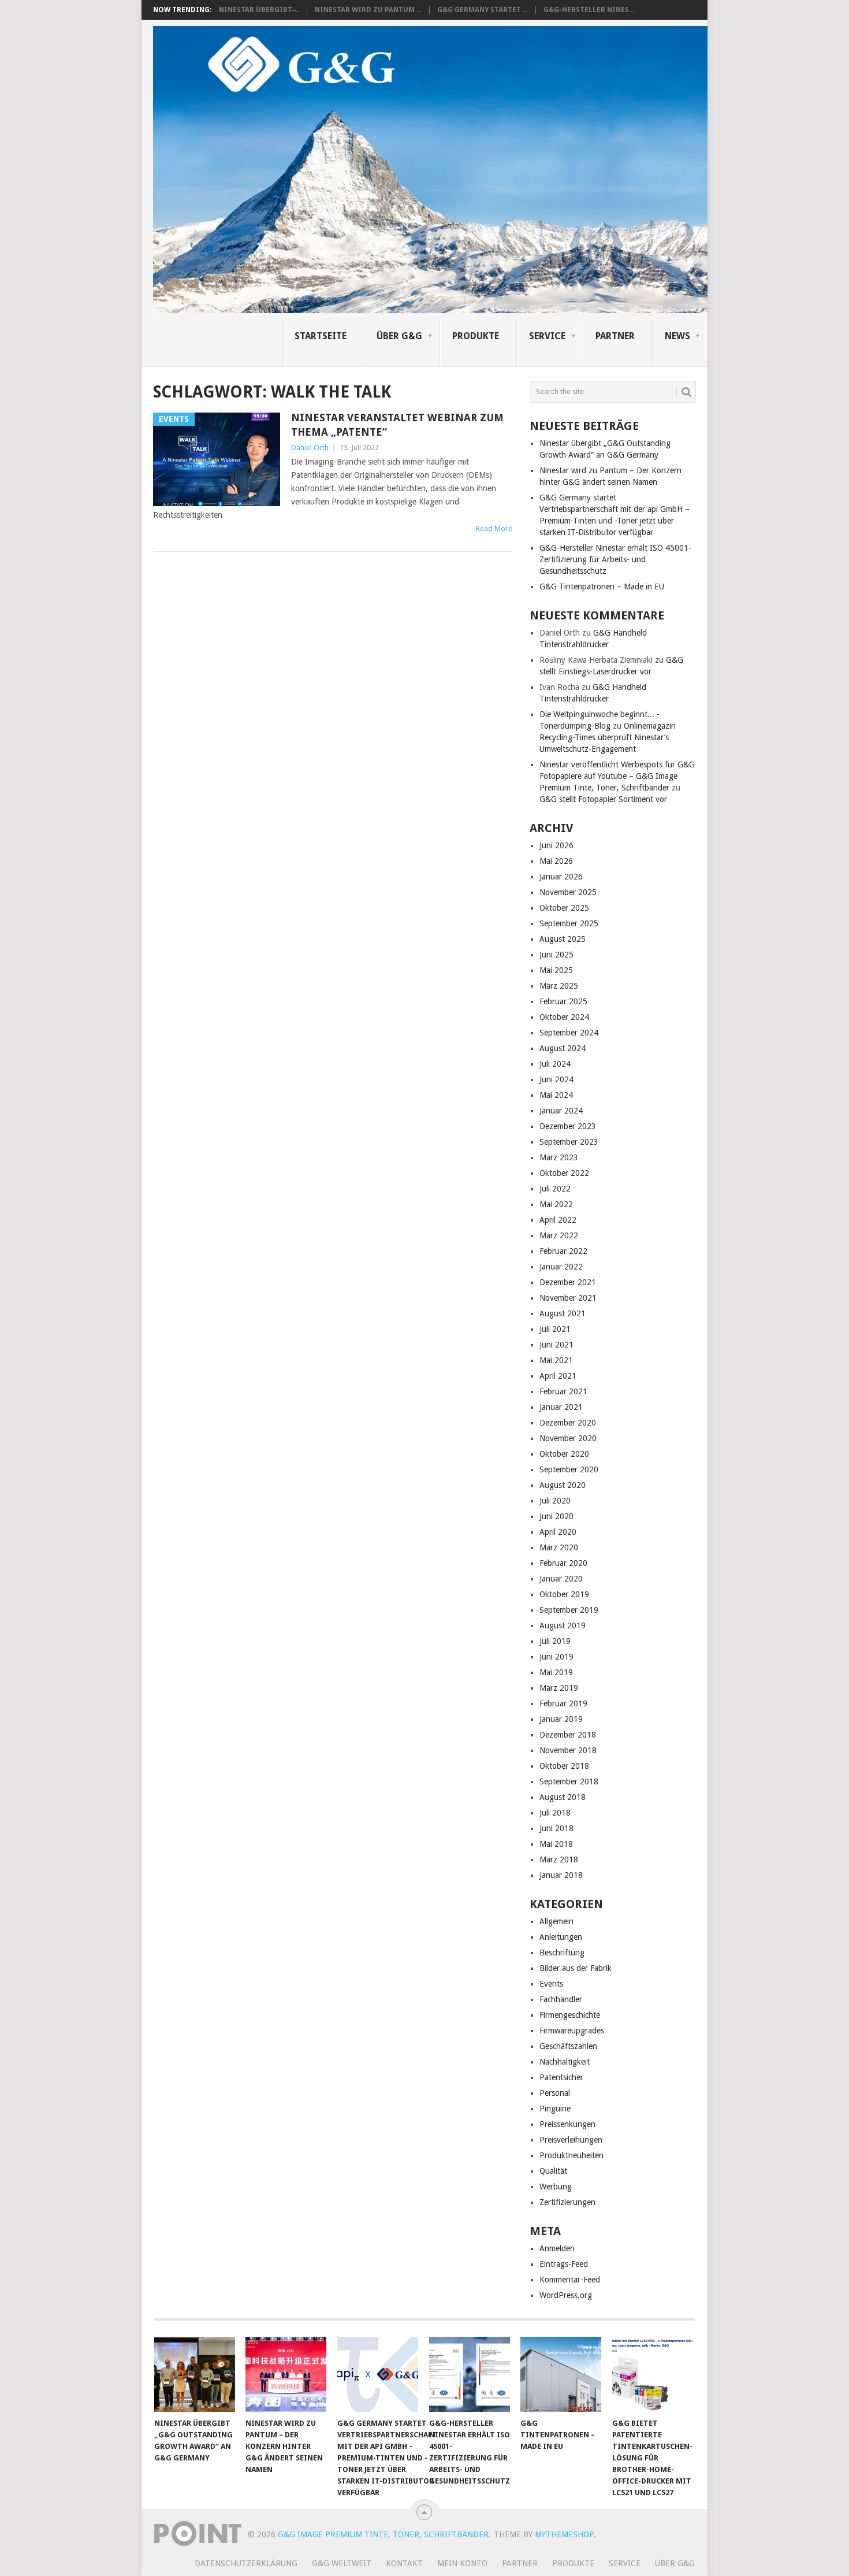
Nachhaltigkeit (565, 2062)
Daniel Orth (310, 448)
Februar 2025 (563, 1001)
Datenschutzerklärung (246, 2563)
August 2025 (563, 939)
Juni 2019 (556, 1657)
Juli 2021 (555, 1329)
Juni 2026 (556, 845)
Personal (555, 2093)
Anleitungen (561, 1937)
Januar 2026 (561, 877)
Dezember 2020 (568, 1423)
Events (551, 1984)
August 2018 (563, 1797)
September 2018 (569, 1781)
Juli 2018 (555, 1813)
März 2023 (559, 1157)
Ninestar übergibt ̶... (259, 10)
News (677, 336)
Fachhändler (561, 1999)
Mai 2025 (556, 970)
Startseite (321, 336)
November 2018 (568, 1750)
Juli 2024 (555, 1064)
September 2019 (569, 1610)
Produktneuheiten (571, 2155)
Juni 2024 (556, 1079)
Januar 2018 (561, 1875)
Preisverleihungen (571, 2140)
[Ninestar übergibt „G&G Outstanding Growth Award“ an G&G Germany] (195, 2374)
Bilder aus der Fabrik (576, 1968)
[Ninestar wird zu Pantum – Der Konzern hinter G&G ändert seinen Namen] (286, 2374)
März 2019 (559, 1688)
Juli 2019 (555, 1641)
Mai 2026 (556, 861)
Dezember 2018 (568, 1735)
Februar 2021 (563, 1391)
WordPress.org (566, 2295)
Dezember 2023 (568, 1126)
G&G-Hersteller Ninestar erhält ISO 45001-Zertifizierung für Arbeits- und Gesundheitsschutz (615, 559)
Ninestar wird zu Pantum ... (368, 10)
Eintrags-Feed (564, 2264)
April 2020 (558, 1532)
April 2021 (558, 1376)
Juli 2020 (555, 1501)
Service (547, 336)
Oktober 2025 (564, 908)
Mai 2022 (556, 1204)
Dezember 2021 (568, 1282)
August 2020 (563, 1485)
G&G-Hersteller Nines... (589, 10)
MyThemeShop (564, 2534)
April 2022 (558, 1220)
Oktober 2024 (564, 1017)
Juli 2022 (555, 1189)
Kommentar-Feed (570, 2280)
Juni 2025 (556, 955)
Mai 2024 (556, 1095)
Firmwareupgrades (572, 2031)
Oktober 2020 (564, 1454)
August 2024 (563, 1048)
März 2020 (559, 1547)
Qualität (553, 2171)
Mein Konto (462, 2563)
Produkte (476, 336)
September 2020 (569, 1469)
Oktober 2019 (564, 1594)
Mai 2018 (556, 1844)
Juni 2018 (556, 1828)
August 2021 (563, 1313)
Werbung (556, 2187)
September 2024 (569, 1033)
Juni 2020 (556, 1516)
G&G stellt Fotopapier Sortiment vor (603, 799)
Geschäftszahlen (568, 2046)
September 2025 (569, 923)
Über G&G (399, 336)
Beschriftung (562, 1953)
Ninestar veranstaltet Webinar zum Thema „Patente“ (397, 425)
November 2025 (568, 892)
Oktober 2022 (564, 1173)
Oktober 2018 (564, 1766)
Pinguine (555, 2109)
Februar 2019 (563, 1703)
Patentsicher (561, 2077)
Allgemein (556, 1921)
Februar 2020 (563, 1563)
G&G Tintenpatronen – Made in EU (602, 587)
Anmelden (557, 2248)
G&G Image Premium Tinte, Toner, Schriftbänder (383, 2534)
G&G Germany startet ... (483, 10)
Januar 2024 (561, 1111)
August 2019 (563, 1625)
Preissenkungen (567, 2124)
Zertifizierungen (567, 2202)
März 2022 (559, 1235)
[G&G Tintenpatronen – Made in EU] (561, 2374)
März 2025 (559, 986)
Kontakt (404, 2563)
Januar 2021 (561, 1407)
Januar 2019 (561, 1719)
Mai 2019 (556, 1672)
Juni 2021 (556, 1345)
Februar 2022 (563, 1251)
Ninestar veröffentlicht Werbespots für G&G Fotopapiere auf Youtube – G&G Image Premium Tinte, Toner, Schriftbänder (617, 776)
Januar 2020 (561, 1579)
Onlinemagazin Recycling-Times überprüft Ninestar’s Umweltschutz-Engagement (608, 737)
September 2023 (569, 1142)
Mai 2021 (556, 1360)
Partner (615, 336)
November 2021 (568, 1298)
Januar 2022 (561, 1267)
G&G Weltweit (342, 2563)
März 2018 (559, 1859)
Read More (494, 528)
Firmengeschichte (570, 2015)
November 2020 (568, 1438)
